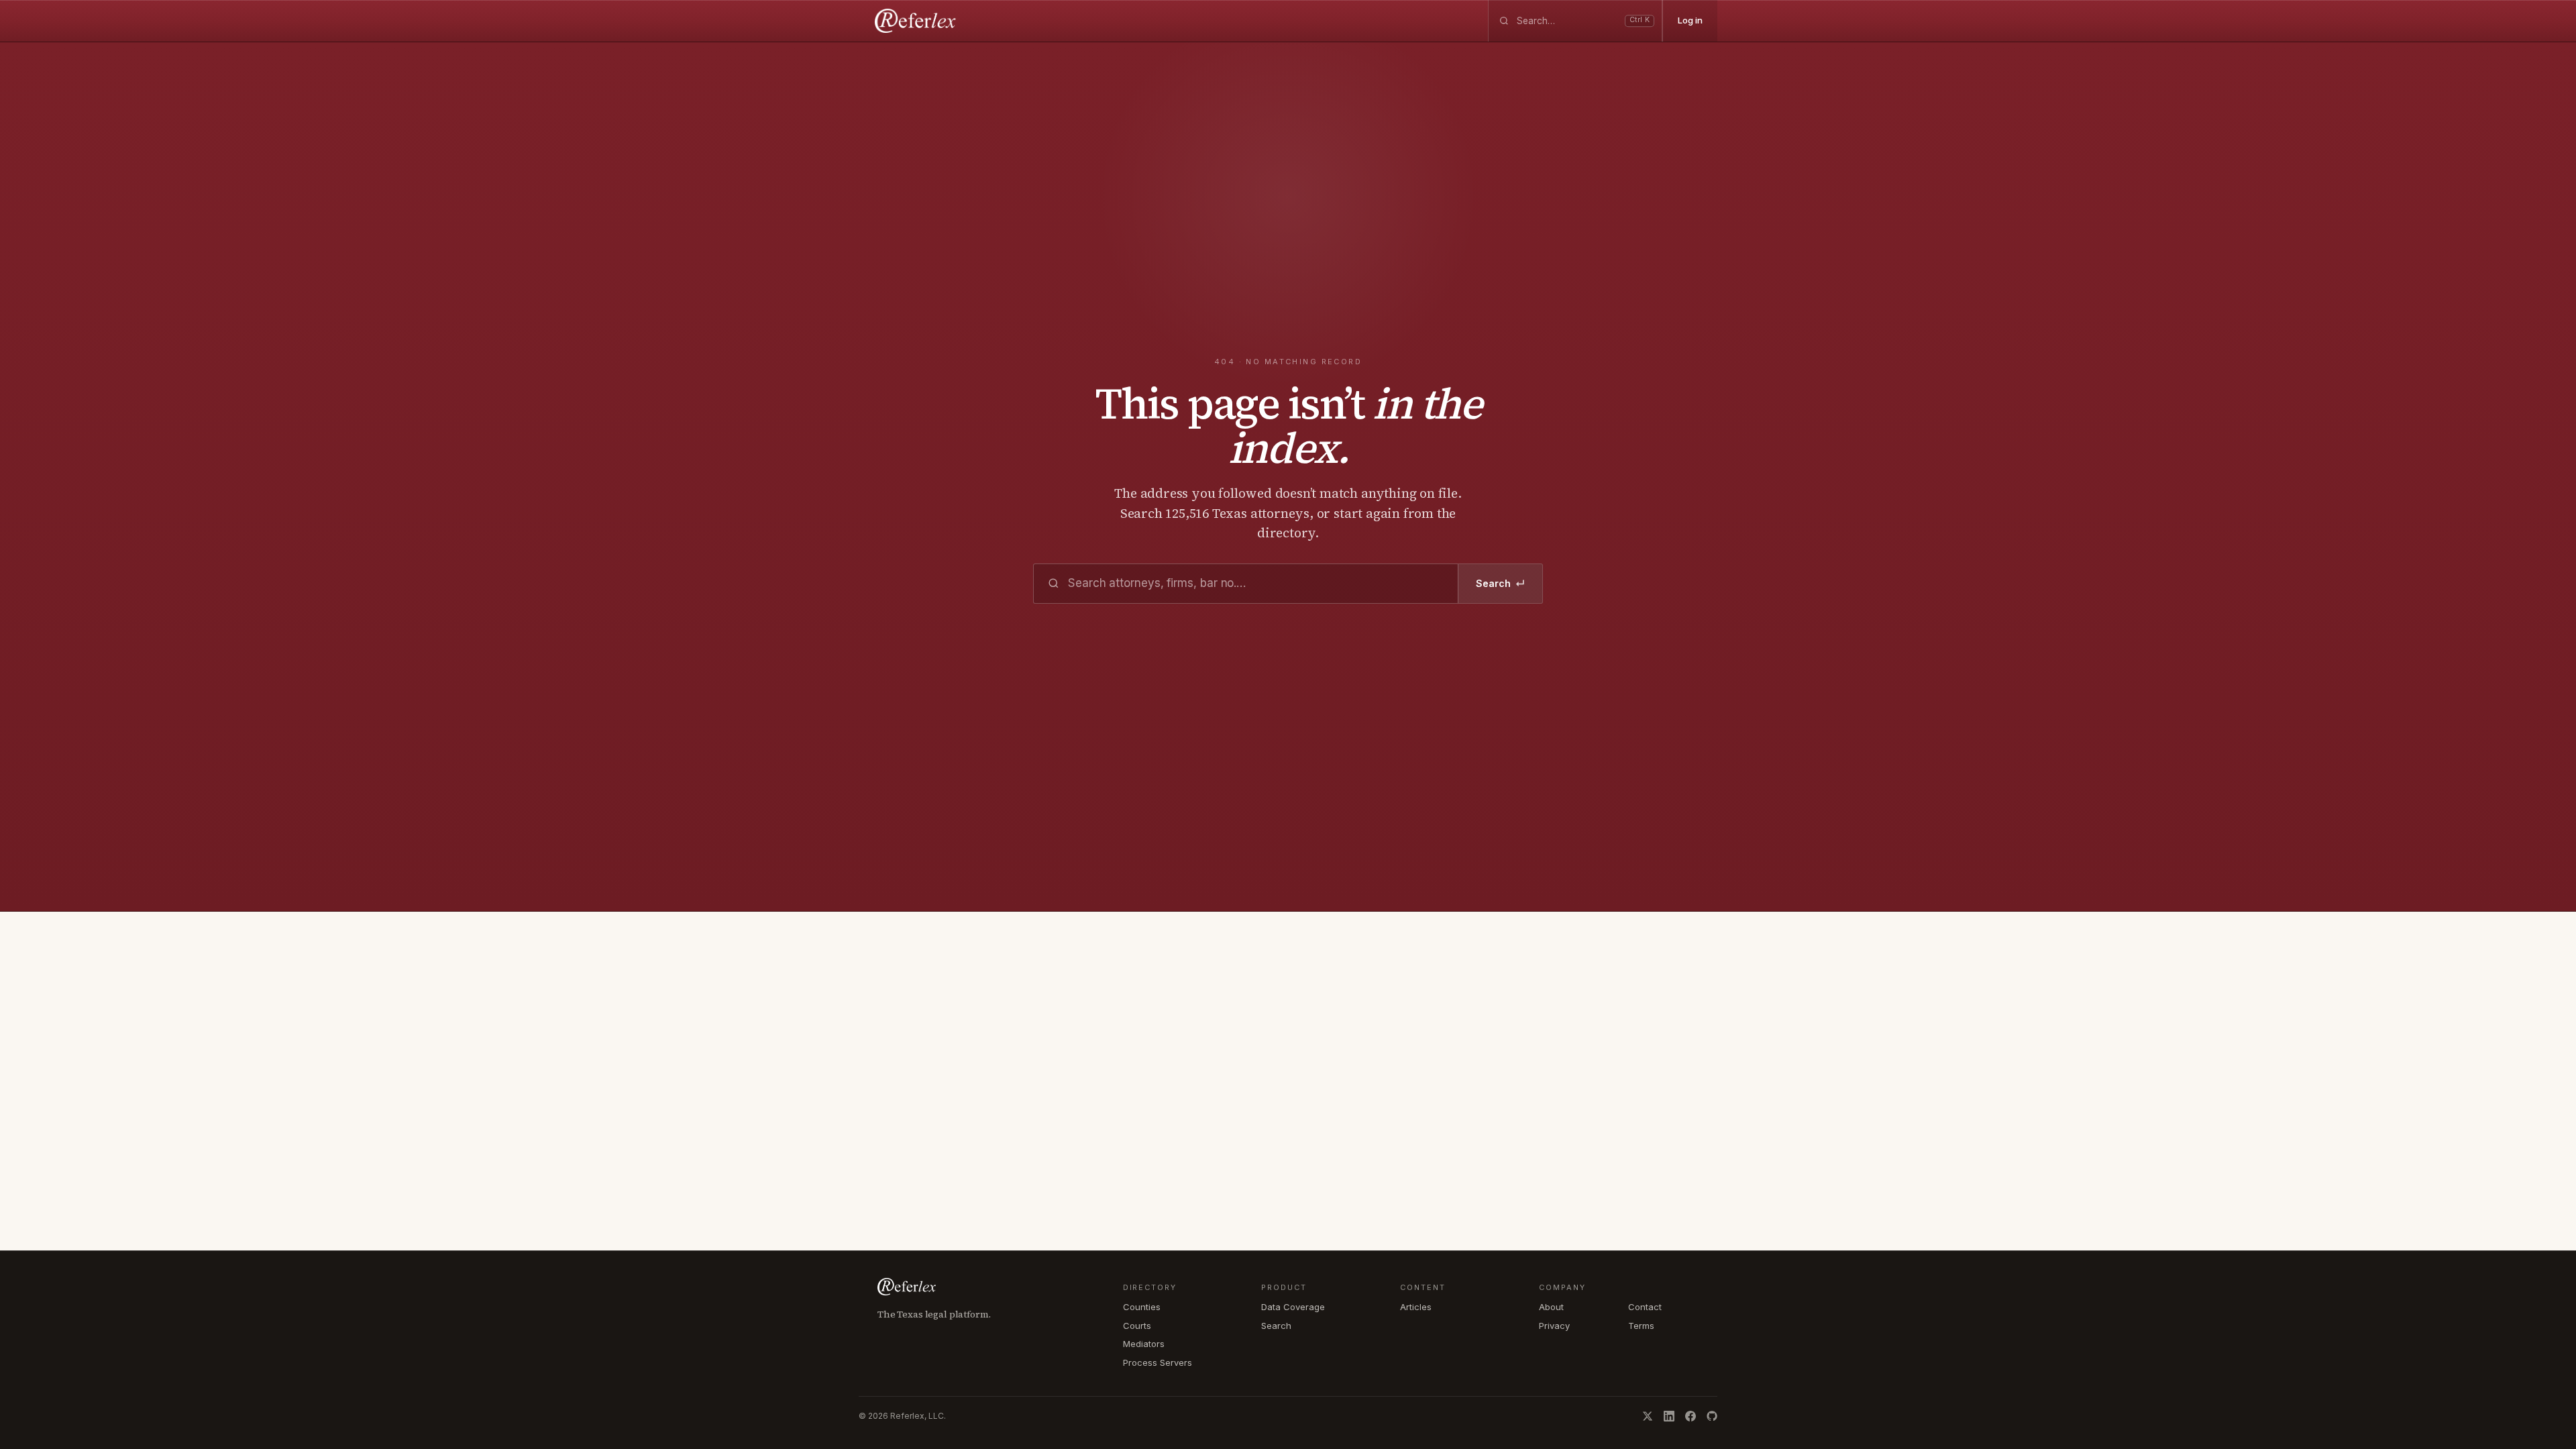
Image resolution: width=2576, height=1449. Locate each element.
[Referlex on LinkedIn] (1669, 1416)
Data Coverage (1293, 1307)
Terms (1641, 1326)
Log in (1690, 20)
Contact (1645, 1307)
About (1551, 1307)
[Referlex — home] (917, 21)
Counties (1142, 1307)
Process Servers (1158, 1362)
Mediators (1144, 1344)
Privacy (1554, 1326)
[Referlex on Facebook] (1690, 1416)
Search (1500, 584)
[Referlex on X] (1648, 1416)
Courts (1137, 1326)
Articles (1416, 1307)
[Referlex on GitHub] (1712, 1416)
